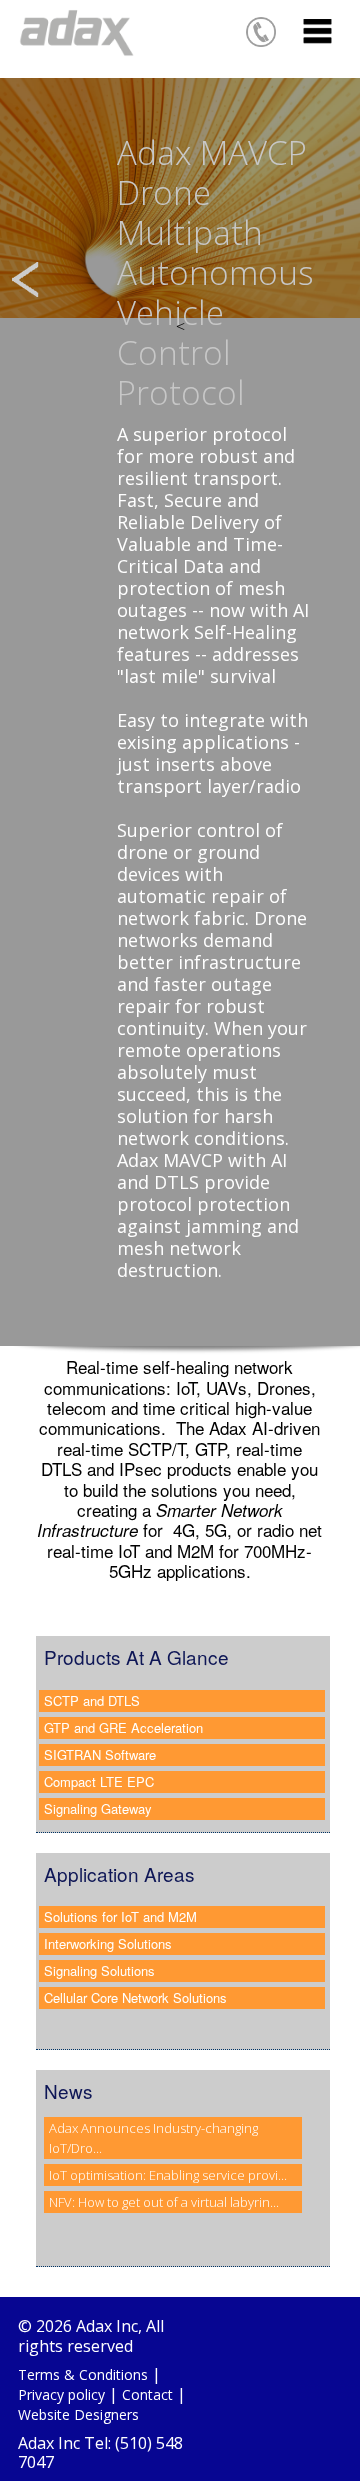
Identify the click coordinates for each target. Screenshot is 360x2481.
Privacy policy (61, 2394)
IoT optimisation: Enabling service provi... (168, 2175)
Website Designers (78, 2414)
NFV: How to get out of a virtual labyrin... (164, 2202)
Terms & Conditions (83, 2374)
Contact (147, 2394)
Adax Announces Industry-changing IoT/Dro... (153, 2138)
